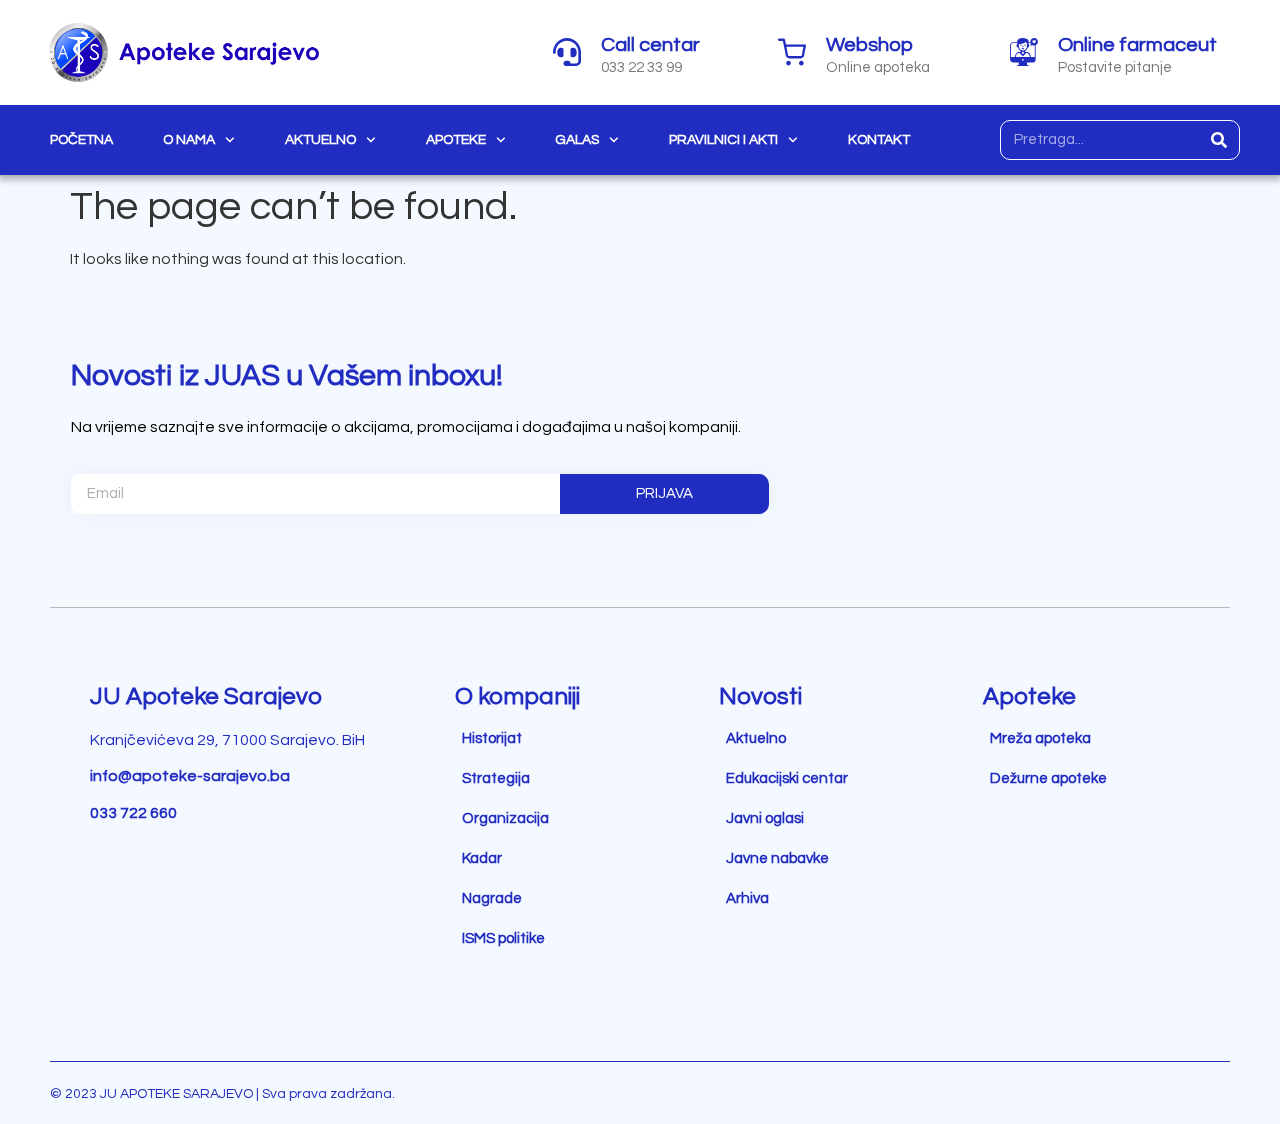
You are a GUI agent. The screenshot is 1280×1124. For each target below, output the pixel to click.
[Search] (1219, 140)
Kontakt (879, 140)
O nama (189, 140)
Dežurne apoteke (1048, 778)
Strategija (496, 778)
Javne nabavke (777, 858)
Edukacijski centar (787, 778)
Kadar (482, 858)
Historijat (492, 738)
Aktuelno (320, 140)
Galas (577, 140)
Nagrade (492, 898)
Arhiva (747, 898)
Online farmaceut (1137, 45)
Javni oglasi (765, 818)
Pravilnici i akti (723, 140)
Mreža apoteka (1040, 738)
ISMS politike (503, 938)
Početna (81, 140)
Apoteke (456, 140)
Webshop (869, 45)
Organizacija (505, 818)
